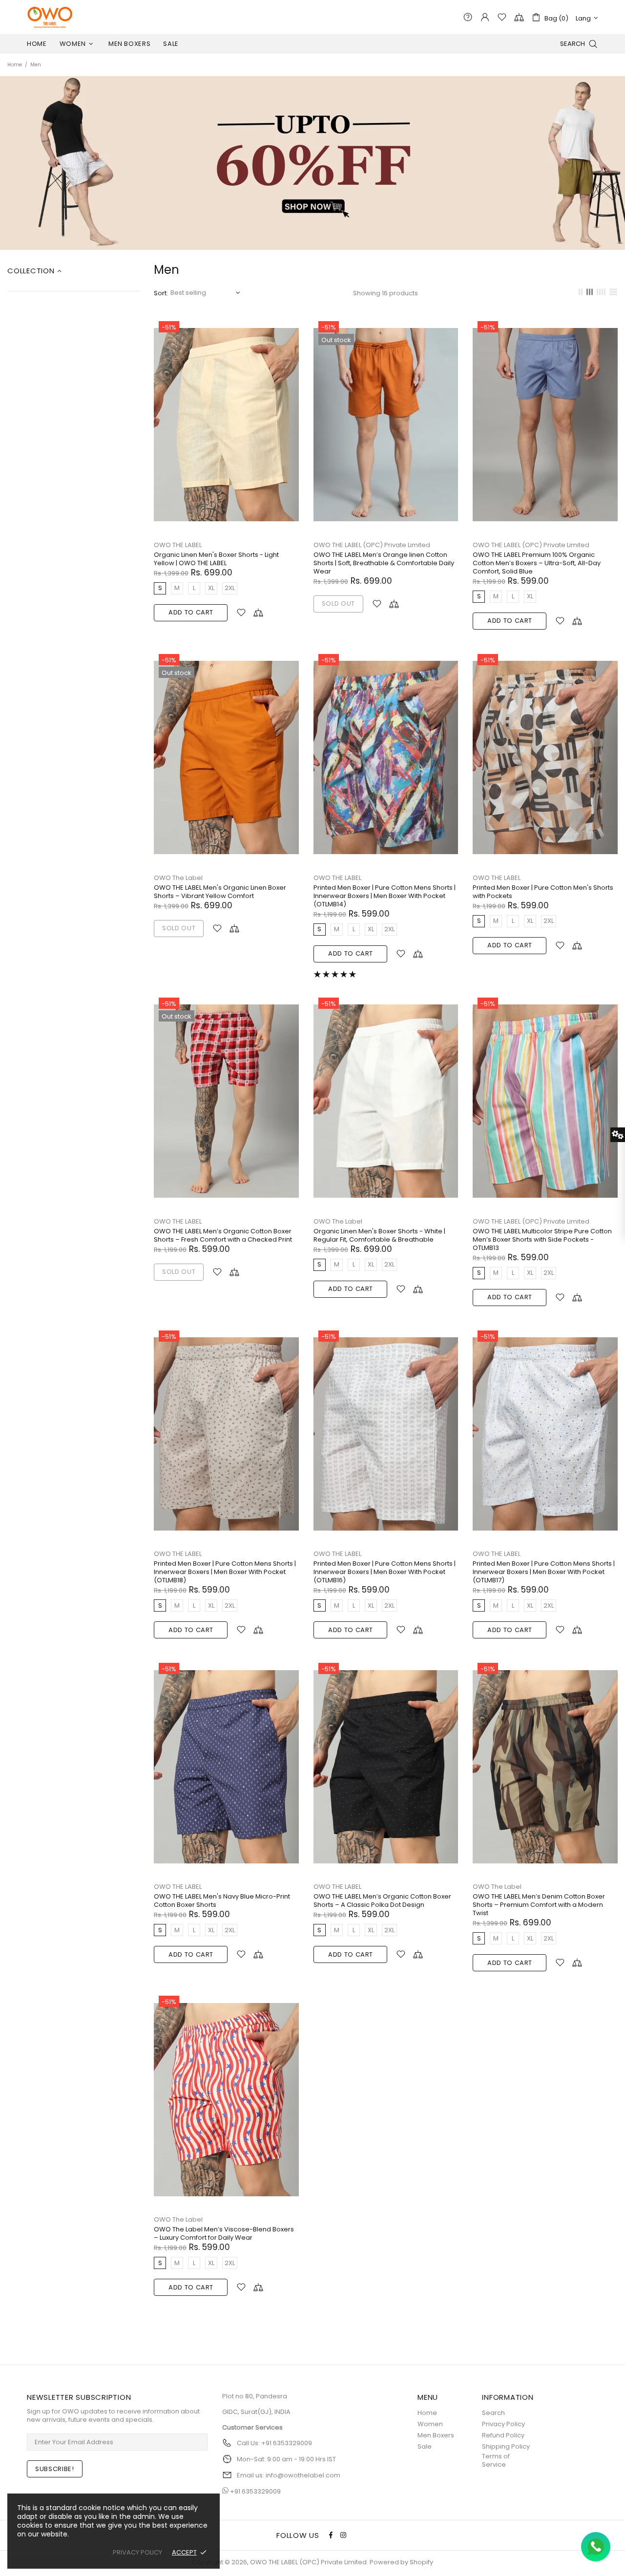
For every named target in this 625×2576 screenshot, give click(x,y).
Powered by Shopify (401, 2562)
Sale (425, 2446)
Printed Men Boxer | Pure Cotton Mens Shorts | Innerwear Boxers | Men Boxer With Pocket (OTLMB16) (385, 1572)
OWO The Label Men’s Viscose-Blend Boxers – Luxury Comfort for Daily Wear (224, 2233)
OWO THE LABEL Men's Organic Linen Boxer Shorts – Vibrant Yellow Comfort (220, 892)
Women (430, 2424)
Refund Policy (503, 2435)
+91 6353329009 (255, 2491)
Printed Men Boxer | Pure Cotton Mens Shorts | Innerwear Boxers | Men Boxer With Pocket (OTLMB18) (225, 1572)
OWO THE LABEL (178, 545)
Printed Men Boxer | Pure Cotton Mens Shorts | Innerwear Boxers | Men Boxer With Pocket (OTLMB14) (385, 896)
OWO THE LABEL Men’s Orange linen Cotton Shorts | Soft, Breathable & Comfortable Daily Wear (384, 563)
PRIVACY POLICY (137, 2552)
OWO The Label (178, 878)
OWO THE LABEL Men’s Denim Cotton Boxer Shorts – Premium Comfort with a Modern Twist (539, 1905)
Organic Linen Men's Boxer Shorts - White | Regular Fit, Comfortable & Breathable (379, 1235)
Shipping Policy (506, 2446)
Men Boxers (436, 2435)
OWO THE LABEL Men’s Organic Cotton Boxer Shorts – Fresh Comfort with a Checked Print (223, 1235)
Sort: (161, 293)
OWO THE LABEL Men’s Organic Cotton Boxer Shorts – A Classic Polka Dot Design (382, 1901)
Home (15, 65)
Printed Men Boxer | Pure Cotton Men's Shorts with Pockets (543, 892)
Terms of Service (496, 2460)
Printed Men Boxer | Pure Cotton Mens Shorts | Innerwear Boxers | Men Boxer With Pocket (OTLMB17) (544, 1572)
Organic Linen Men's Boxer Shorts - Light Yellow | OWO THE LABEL (216, 559)
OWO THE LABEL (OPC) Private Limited (50, 17)
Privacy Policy (503, 2424)
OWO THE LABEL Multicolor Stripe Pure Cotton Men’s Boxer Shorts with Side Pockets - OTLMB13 (542, 1239)
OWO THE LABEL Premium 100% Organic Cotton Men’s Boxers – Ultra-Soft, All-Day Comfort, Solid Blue (537, 563)
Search (493, 2413)
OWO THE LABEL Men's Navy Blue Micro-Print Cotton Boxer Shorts (222, 1901)
